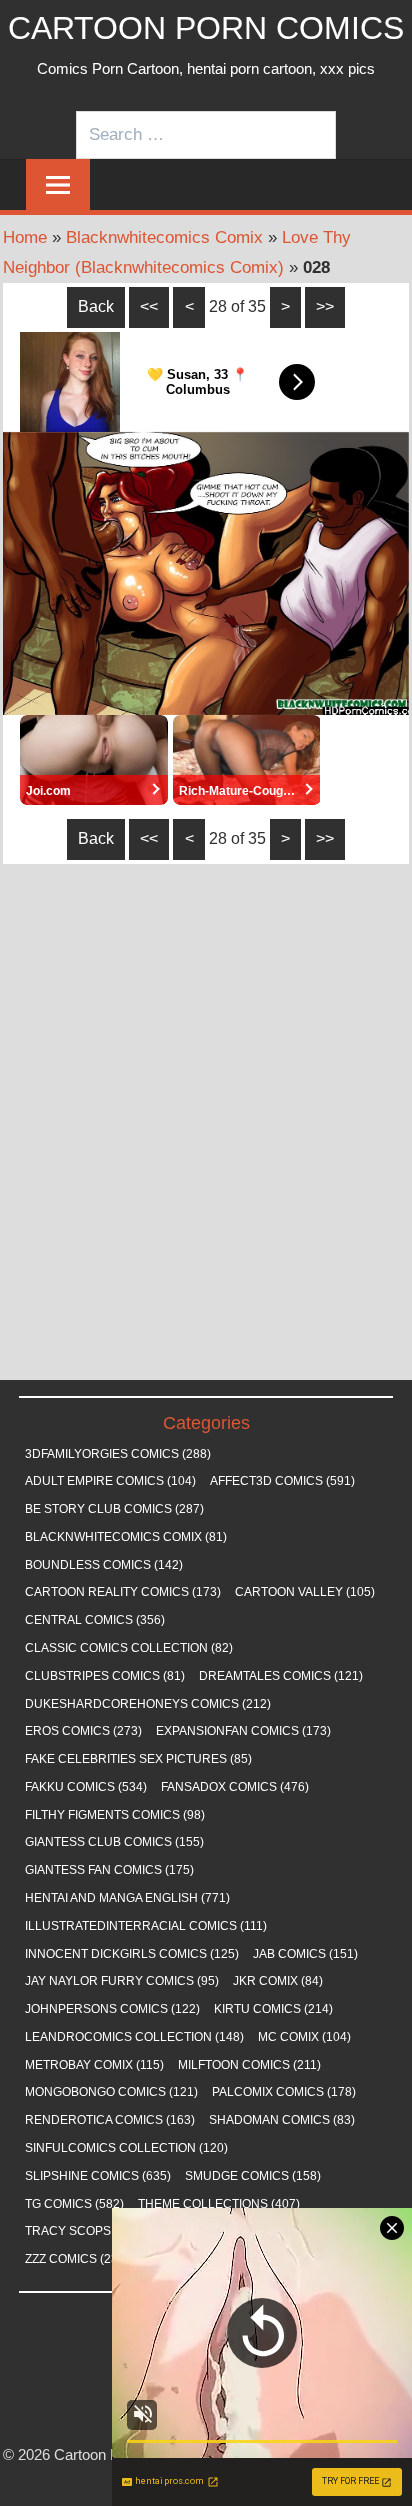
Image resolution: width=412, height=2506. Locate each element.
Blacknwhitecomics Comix (164, 237)
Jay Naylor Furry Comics (122, 1981)
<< (149, 306)
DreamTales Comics (281, 1676)
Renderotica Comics (110, 2120)
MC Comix (304, 2037)
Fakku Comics (86, 1787)
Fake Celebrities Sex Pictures (138, 1759)
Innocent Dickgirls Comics (132, 1954)
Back (96, 306)
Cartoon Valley (305, 1592)
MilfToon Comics (249, 2065)
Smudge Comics (253, 2176)
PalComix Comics (284, 2092)
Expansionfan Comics (243, 1731)
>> (325, 306)
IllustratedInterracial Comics (146, 1926)
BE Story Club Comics (114, 1509)
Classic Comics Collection (129, 1648)
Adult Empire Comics (110, 1481)
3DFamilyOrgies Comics (118, 1454)
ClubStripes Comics (105, 1676)
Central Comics (95, 1620)
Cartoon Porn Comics (206, 28)
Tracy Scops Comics (109, 2231)
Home (25, 237)
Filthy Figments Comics (115, 1815)
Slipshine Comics (98, 2176)
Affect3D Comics (282, 1481)
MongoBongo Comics (111, 2092)
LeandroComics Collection (134, 2037)
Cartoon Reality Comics (123, 1592)
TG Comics (74, 2204)
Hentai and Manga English (127, 1898)
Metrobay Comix (94, 2065)
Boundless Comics (104, 1565)
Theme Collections (219, 2204)
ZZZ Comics (77, 2259)
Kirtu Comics (273, 2009)
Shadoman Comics (282, 2120)
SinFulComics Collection (126, 2148)
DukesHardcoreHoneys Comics (148, 1704)
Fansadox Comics (235, 1787)
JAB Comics (305, 1954)
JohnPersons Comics (112, 2009)
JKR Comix (278, 1981)
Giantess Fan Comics (109, 1870)
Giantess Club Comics (114, 1842)
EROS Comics (83, 1731)
